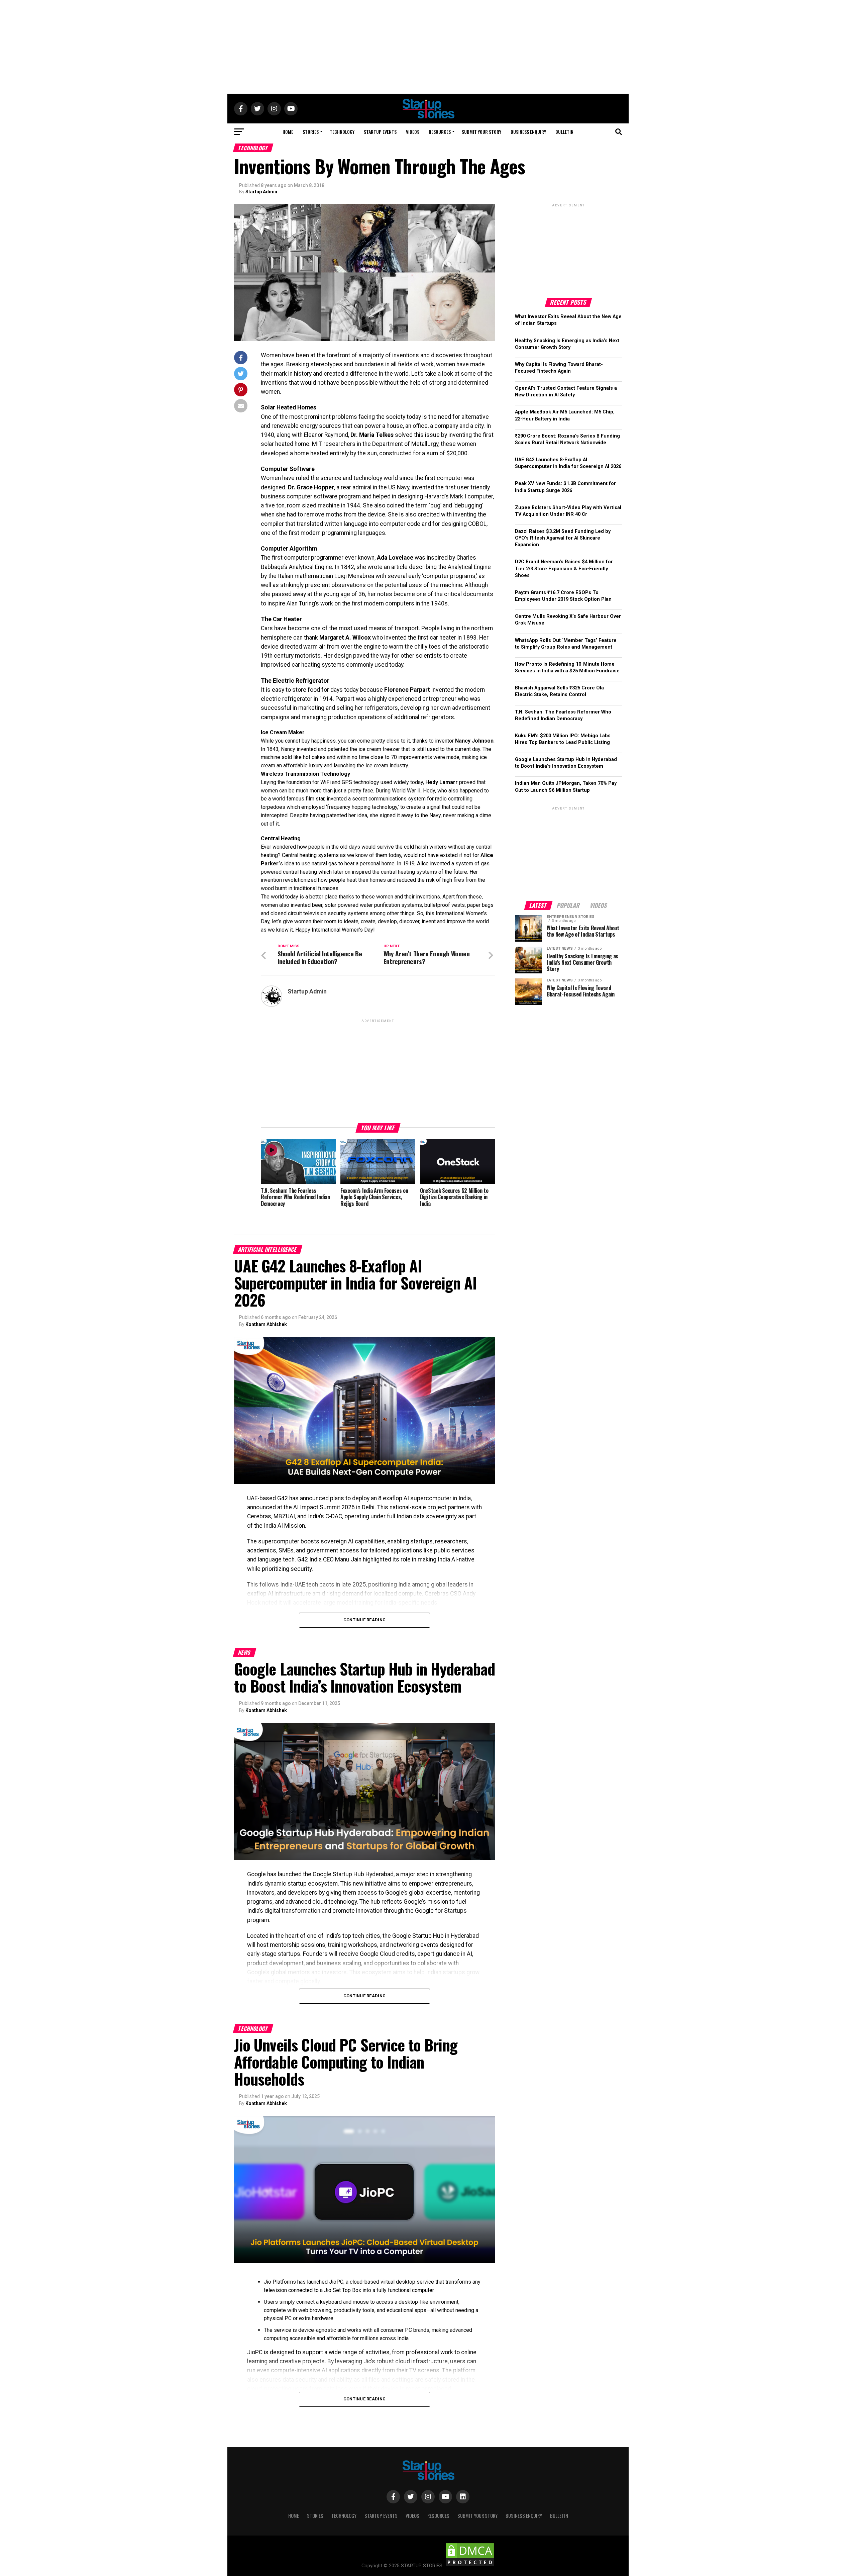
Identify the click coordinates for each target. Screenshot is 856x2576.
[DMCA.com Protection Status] (470, 2566)
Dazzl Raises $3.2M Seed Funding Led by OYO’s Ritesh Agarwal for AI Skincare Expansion (563, 538)
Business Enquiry (528, 132)
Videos (413, 132)
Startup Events (380, 132)
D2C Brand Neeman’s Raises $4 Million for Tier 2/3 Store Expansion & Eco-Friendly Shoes (564, 568)
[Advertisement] (428, 47)
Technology (342, 132)
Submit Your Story (481, 132)
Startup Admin (261, 192)
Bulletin (564, 132)
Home (288, 132)
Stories (311, 132)
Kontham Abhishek (266, 1324)
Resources (440, 132)
